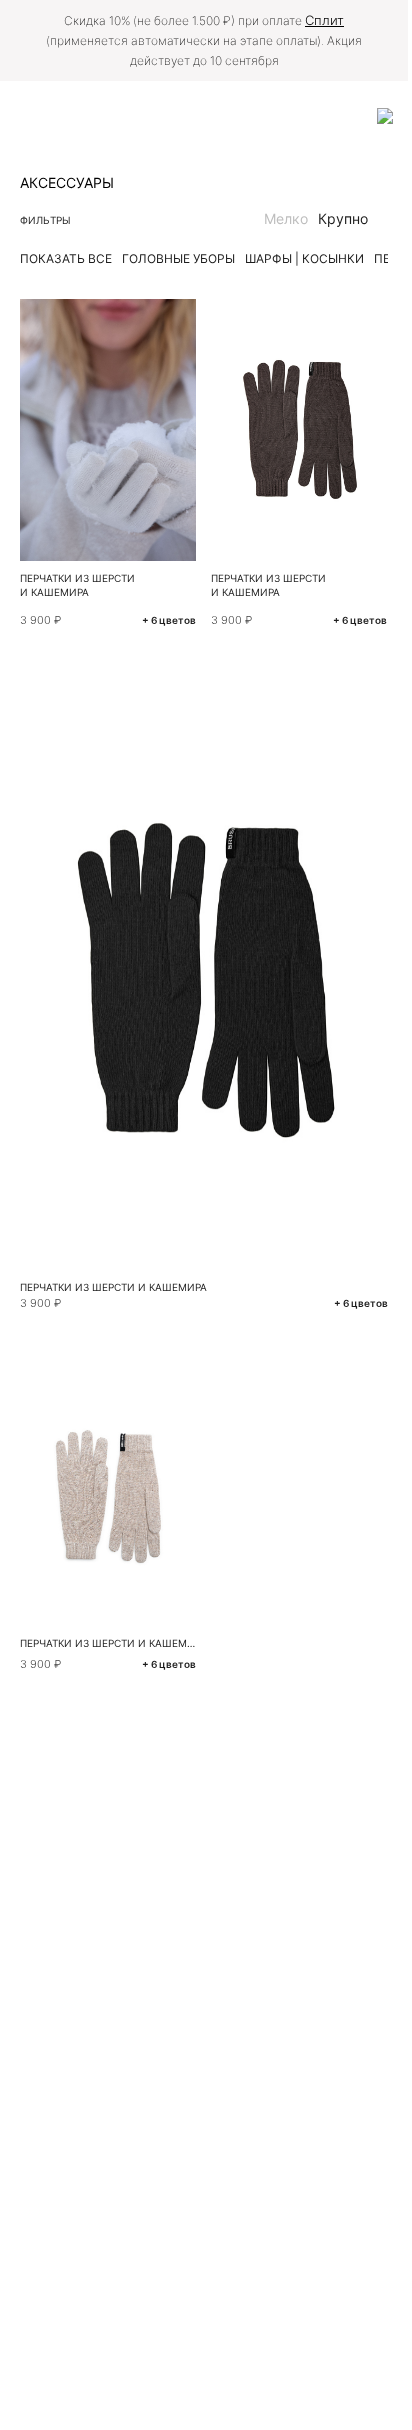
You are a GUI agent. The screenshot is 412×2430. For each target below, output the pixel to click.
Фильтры (45, 220)
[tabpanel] (300, 430)
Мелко (286, 218)
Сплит (324, 20)
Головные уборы (178, 258)
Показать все (66, 258)
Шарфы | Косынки (304, 258)
